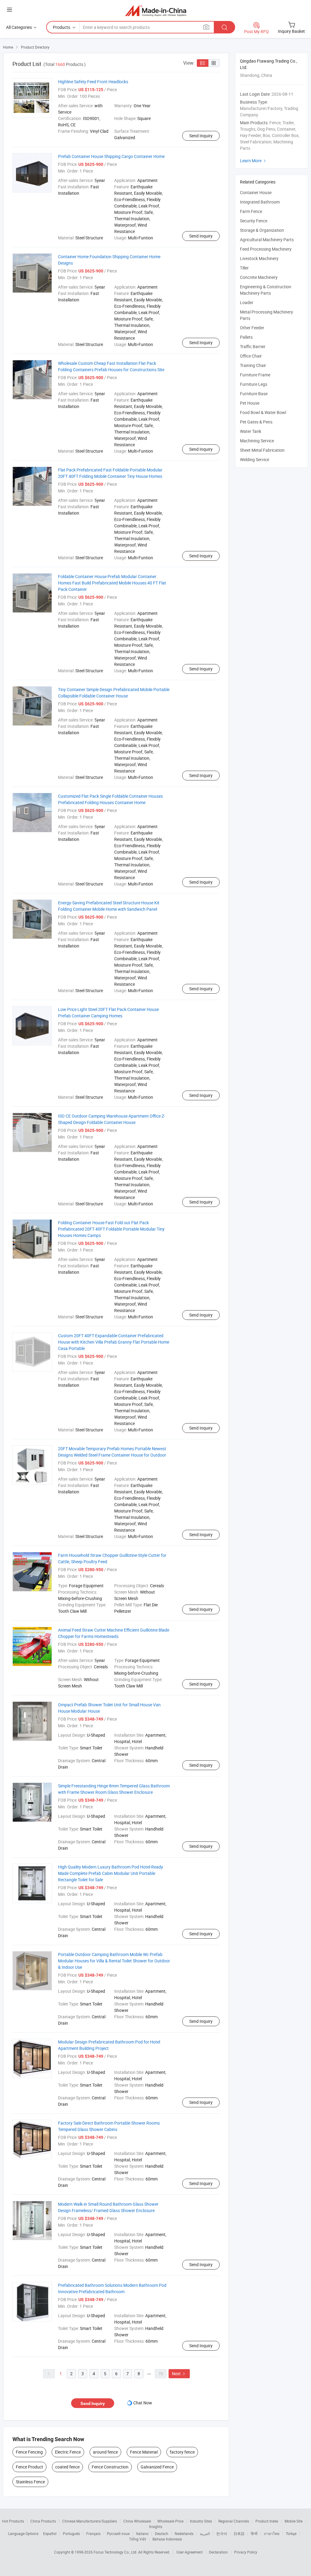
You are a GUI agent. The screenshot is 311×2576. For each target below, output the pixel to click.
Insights (156, 2526)
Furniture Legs (254, 384)
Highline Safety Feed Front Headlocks (93, 82)
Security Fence (254, 221)
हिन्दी (254, 2533)
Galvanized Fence (157, 2467)
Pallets (246, 337)
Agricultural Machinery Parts (267, 240)
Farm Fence (251, 211)
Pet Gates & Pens (256, 422)
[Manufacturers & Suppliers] (156, 10)
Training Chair (253, 365)
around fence (105, 2452)
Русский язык (118, 2533)
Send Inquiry (201, 136)
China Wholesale (137, 2521)
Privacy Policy (246, 2552)
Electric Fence (68, 2452)
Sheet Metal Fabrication (262, 450)
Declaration (218, 2552)
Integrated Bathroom (260, 202)
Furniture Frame (255, 375)
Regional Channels (234, 2521)
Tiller (244, 268)
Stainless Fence (30, 2482)
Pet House (250, 403)
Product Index (267, 2521)
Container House (256, 192)
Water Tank (251, 431)
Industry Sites (201, 2521)
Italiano (142, 2533)
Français (93, 2533)
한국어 (222, 2533)
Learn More (254, 161)
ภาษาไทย (272, 2533)
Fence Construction (110, 2467)
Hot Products (13, 2521)
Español (50, 2533)
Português (71, 2533)
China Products (43, 2521)
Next (179, 2374)
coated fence (67, 2467)
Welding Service (255, 459)
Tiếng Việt (138, 2539)
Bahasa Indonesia (167, 2539)
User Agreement (190, 2552)
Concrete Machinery (259, 277)
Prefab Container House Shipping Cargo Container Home (111, 156)
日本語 (239, 2533)
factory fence (182, 2452)
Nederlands (184, 2533)
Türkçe (291, 2533)
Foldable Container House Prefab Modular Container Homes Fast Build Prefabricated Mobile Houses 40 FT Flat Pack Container (112, 583)
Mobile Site (294, 2521)
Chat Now (143, 2403)
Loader (247, 302)
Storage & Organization (262, 230)
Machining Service (257, 441)
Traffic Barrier (253, 346)
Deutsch (162, 2533)
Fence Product (29, 2467)
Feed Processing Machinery (266, 249)
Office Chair (251, 356)
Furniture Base (254, 394)
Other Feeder (252, 328)
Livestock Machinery (259, 258)
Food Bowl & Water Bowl (263, 412)
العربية (205, 2533)
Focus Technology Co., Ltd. (116, 2552)
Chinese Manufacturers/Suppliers (90, 2521)
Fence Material (144, 2452)
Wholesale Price (170, 2521)
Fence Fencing (29, 2452)
